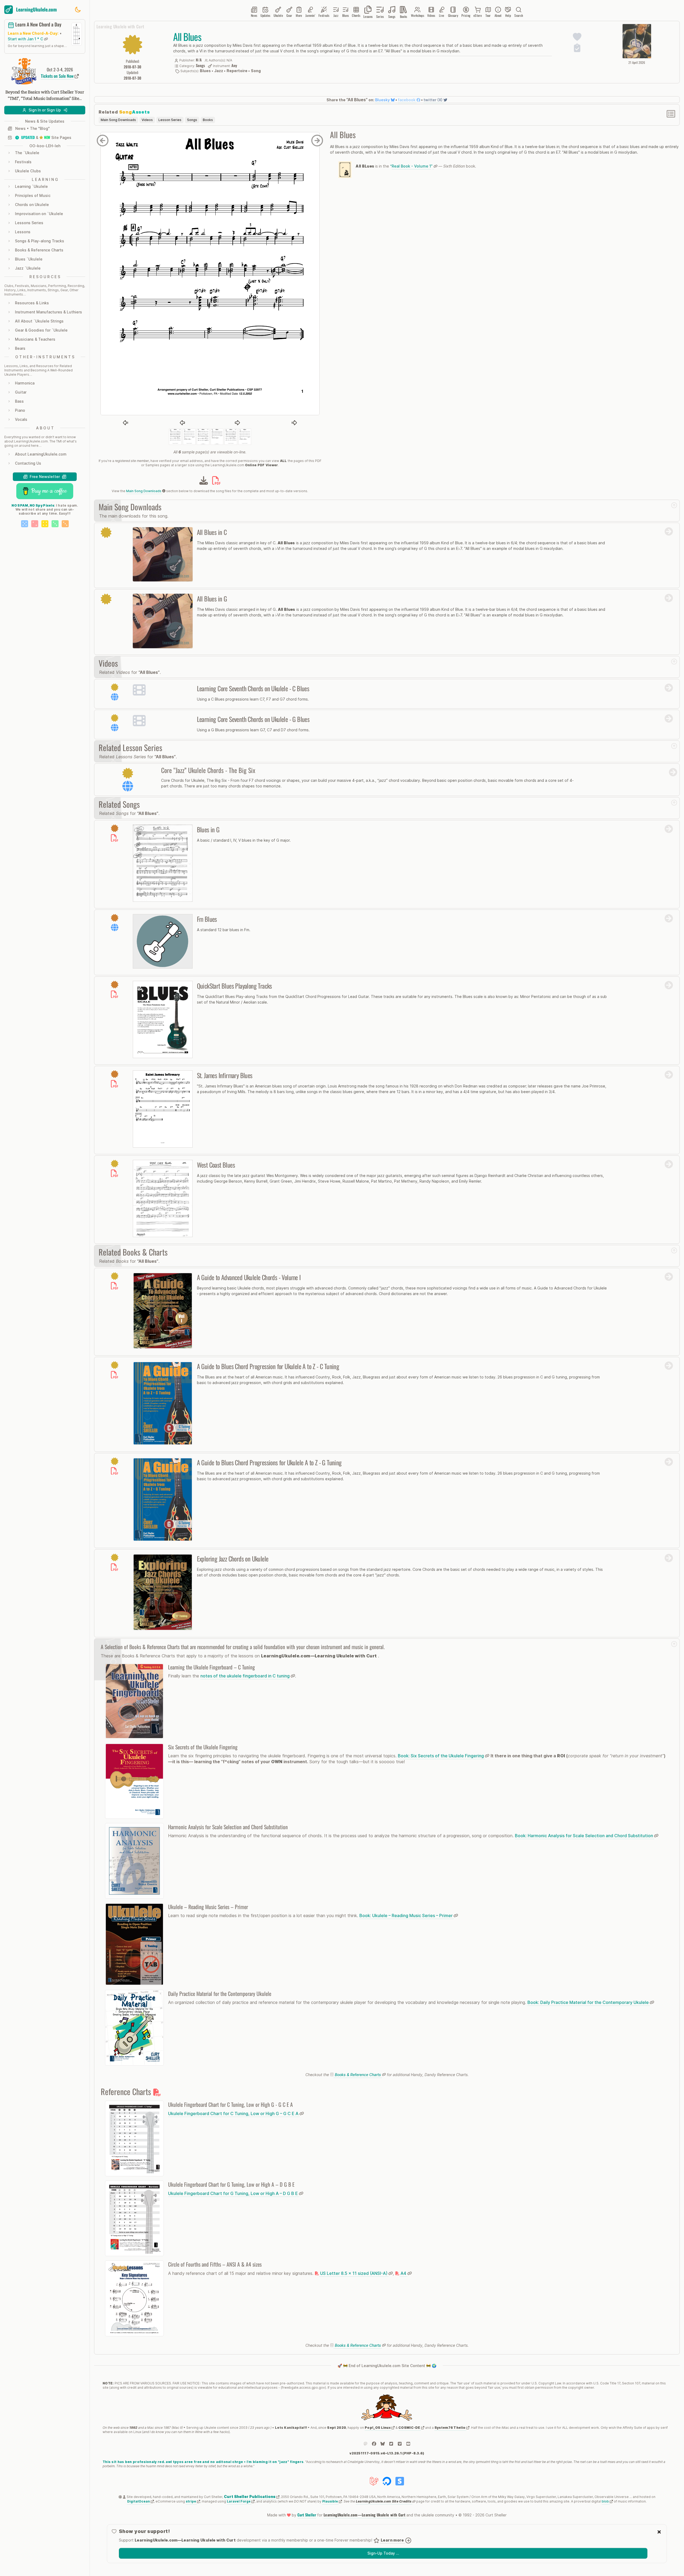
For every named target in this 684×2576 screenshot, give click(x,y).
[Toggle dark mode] (78, 10)
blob (606, 2501)
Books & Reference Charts (358, 2075)
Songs (192, 120)
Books (208, 120)
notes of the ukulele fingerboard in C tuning (246, 1676)
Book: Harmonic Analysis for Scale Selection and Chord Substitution (584, 1836)
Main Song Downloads (118, 120)
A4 (403, 2273)
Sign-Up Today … (383, 2553)
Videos (147, 120)
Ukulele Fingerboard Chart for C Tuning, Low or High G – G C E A (234, 2113)
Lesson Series (170, 120)
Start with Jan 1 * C (26, 39)
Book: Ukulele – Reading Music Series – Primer (407, 1916)
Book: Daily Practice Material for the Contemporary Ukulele (589, 2002)
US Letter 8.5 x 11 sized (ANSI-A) (354, 2273)
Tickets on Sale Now (58, 76)
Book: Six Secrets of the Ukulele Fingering (441, 1756)
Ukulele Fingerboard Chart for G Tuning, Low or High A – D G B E (234, 2193)
